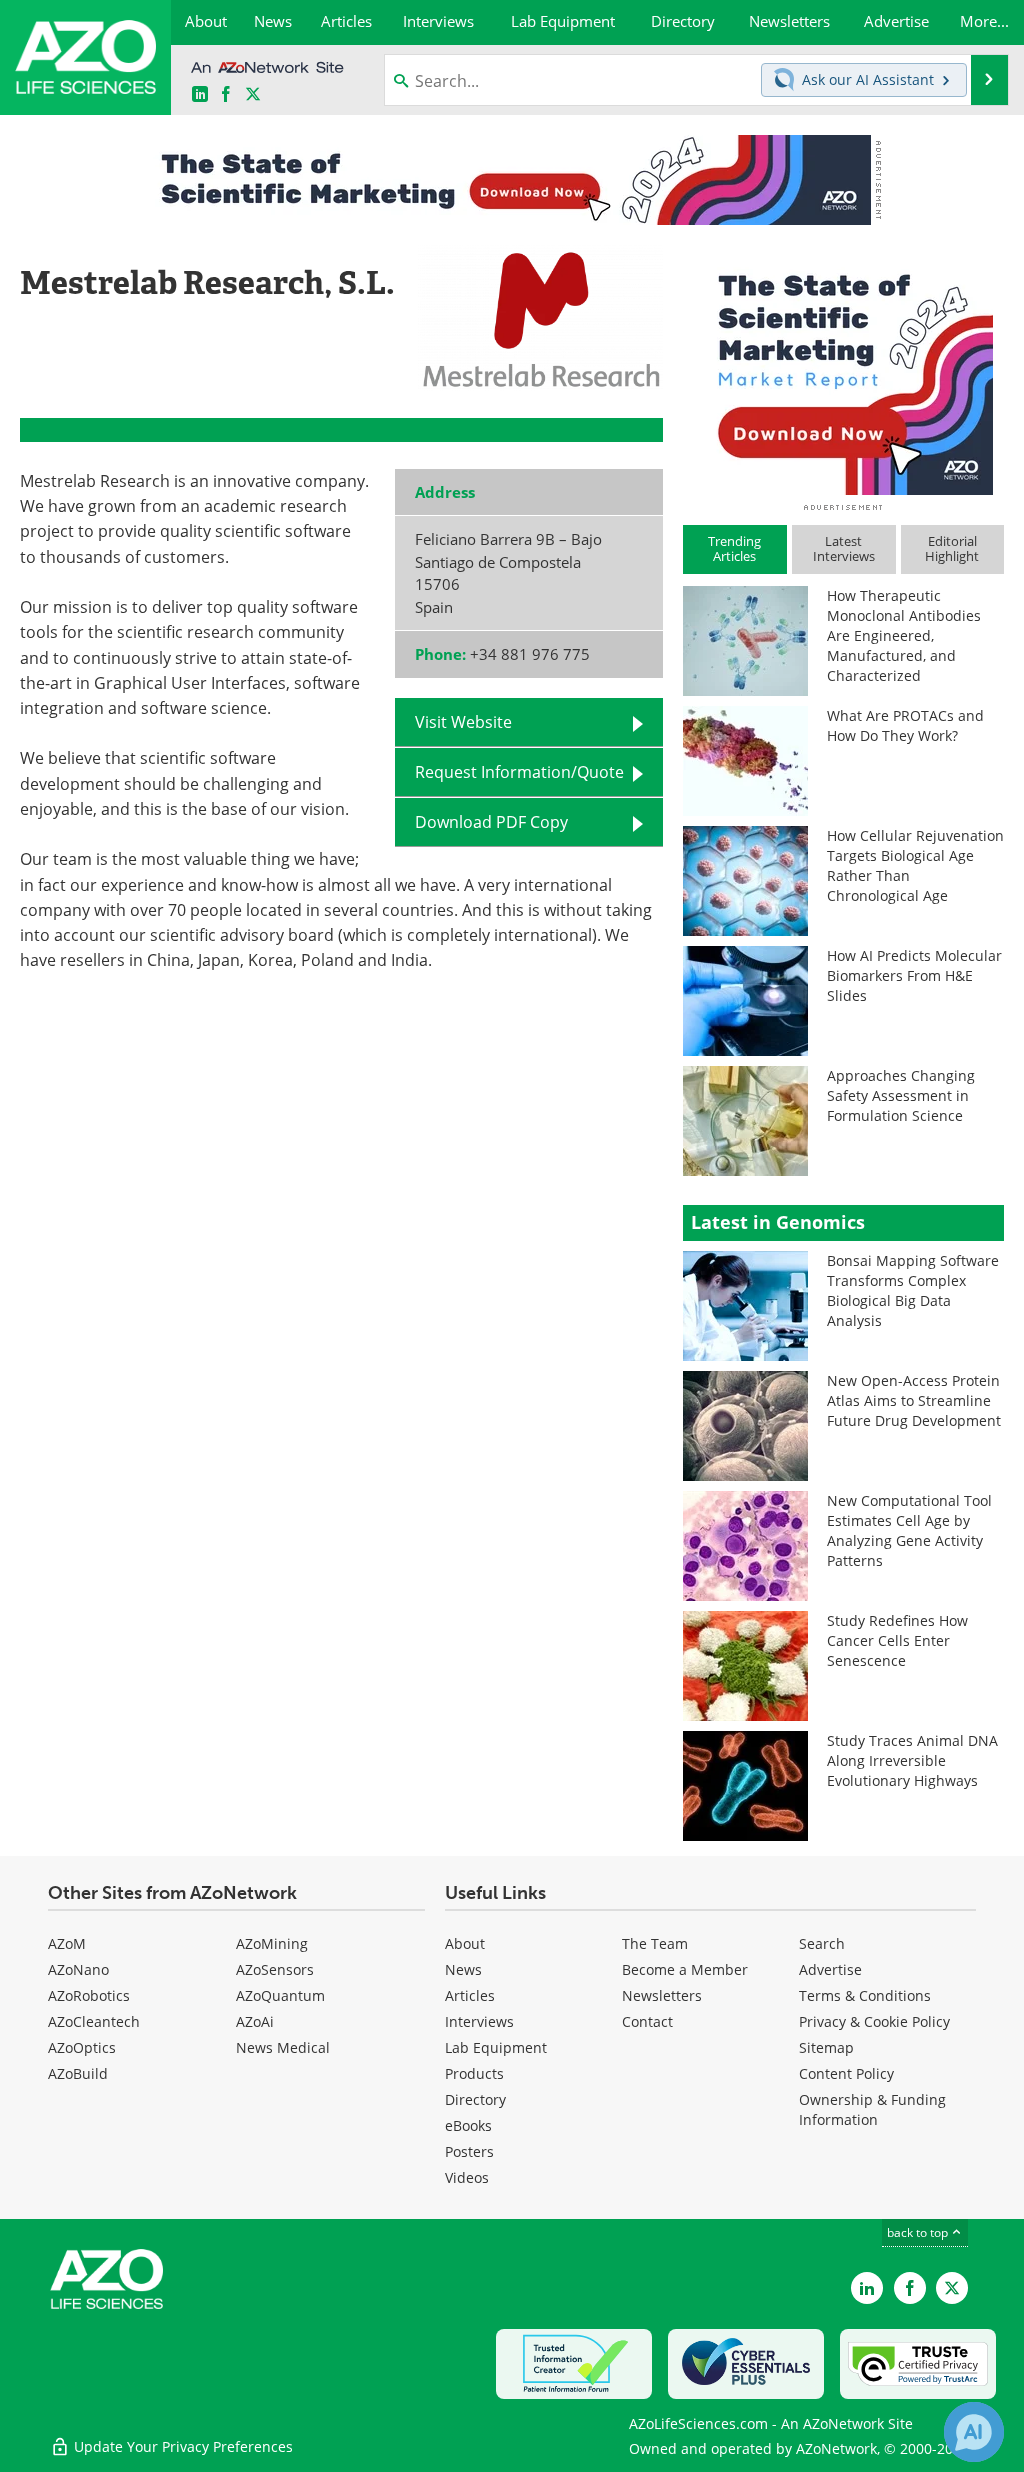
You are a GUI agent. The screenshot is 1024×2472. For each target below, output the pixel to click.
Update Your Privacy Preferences (181, 2446)
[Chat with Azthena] (974, 2432)
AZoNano (78, 1969)
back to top (919, 2232)
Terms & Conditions (865, 1995)
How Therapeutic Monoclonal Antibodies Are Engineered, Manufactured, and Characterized (904, 635)
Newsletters (662, 1995)
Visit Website (463, 722)
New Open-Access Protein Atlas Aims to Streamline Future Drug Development (914, 1400)
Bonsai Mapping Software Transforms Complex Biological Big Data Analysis (913, 1290)
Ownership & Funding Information (872, 2109)
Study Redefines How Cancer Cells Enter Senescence (897, 1640)
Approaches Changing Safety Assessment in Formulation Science (901, 1095)
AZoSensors (275, 1969)
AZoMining (272, 1943)
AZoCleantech (94, 2021)
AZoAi (255, 2021)
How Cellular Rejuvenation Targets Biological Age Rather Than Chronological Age (915, 865)
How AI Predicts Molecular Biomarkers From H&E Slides (914, 975)
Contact (647, 2021)
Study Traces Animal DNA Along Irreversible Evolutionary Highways (912, 1760)
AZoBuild (78, 2073)
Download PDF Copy (491, 822)
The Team (655, 1943)
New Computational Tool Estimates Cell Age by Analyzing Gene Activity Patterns (909, 1530)
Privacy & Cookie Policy (874, 2021)
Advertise (830, 1969)
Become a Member (685, 1969)
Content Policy (846, 2073)
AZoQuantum (280, 1995)
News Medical (283, 2047)
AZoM (67, 1943)
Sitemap (826, 2047)
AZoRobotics (89, 1995)
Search (822, 1943)
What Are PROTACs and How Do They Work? (905, 725)
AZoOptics (82, 2047)
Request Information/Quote (519, 772)
